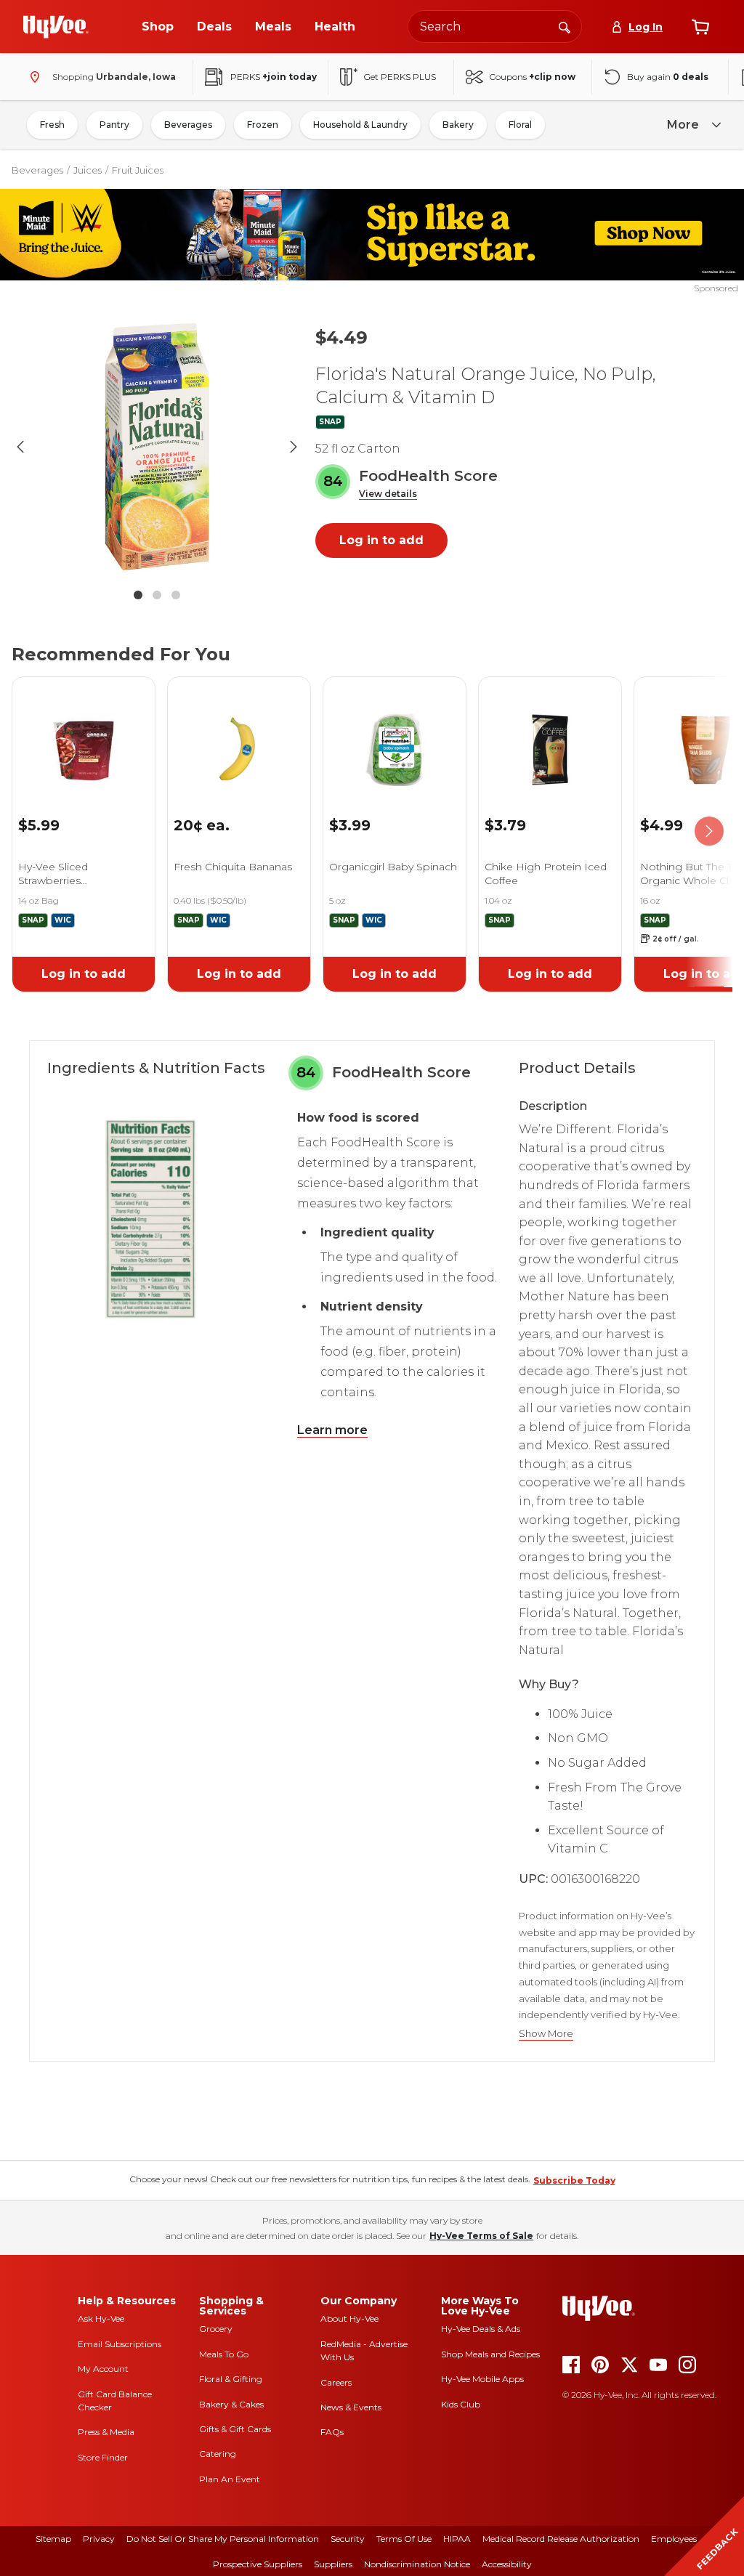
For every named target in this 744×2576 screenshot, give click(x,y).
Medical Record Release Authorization (561, 2539)
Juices (88, 170)
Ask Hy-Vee (101, 2318)
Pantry (114, 125)
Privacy (99, 2539)
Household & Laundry (360, 125)
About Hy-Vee (349, 2318)
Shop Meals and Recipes (490, 2354)
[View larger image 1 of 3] (157, 447)
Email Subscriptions (120, 2344)
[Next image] (294, 447)
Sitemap (53, 2539)
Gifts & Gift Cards (235, 2429)
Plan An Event (230, 2479)
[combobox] (495, 27)
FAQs (332, 2432)
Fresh (52, 125)
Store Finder (103, 2457)
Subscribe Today (574, 2180)
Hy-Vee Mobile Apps (482, 2379)
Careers (336, 2382)
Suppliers (333, 2564)
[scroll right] (709, 832)
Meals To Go (224, 2354)
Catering (218, 2454)
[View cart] (700, 27)
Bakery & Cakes (231, 2404)
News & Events (351, 2407)
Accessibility (507, 2564)
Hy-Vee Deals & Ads (481, 2329)
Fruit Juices (138, 170)
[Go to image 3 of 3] (176, 595)
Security (348, 2539)
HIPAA (457, 2539)
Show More (546, 2034)
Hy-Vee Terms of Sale (481, 2236)
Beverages (188, 125)
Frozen (263, 125)
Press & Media (106, 2432)
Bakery (458, 125)
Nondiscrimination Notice (417, 2564)
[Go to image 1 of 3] (138, 595)
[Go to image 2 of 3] (157, 595)
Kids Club (461, 2404)
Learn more (332, 1430)
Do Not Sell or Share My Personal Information (223, 2539)
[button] (388, 494)
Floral (520, 125)
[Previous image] (20, 447)
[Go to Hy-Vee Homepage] (56, 27)
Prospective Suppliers (258, 2564)
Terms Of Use (404, 2539)
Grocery (216, 2329)
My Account (103, 2369)
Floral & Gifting (231, 2379)
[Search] (565, 26)
